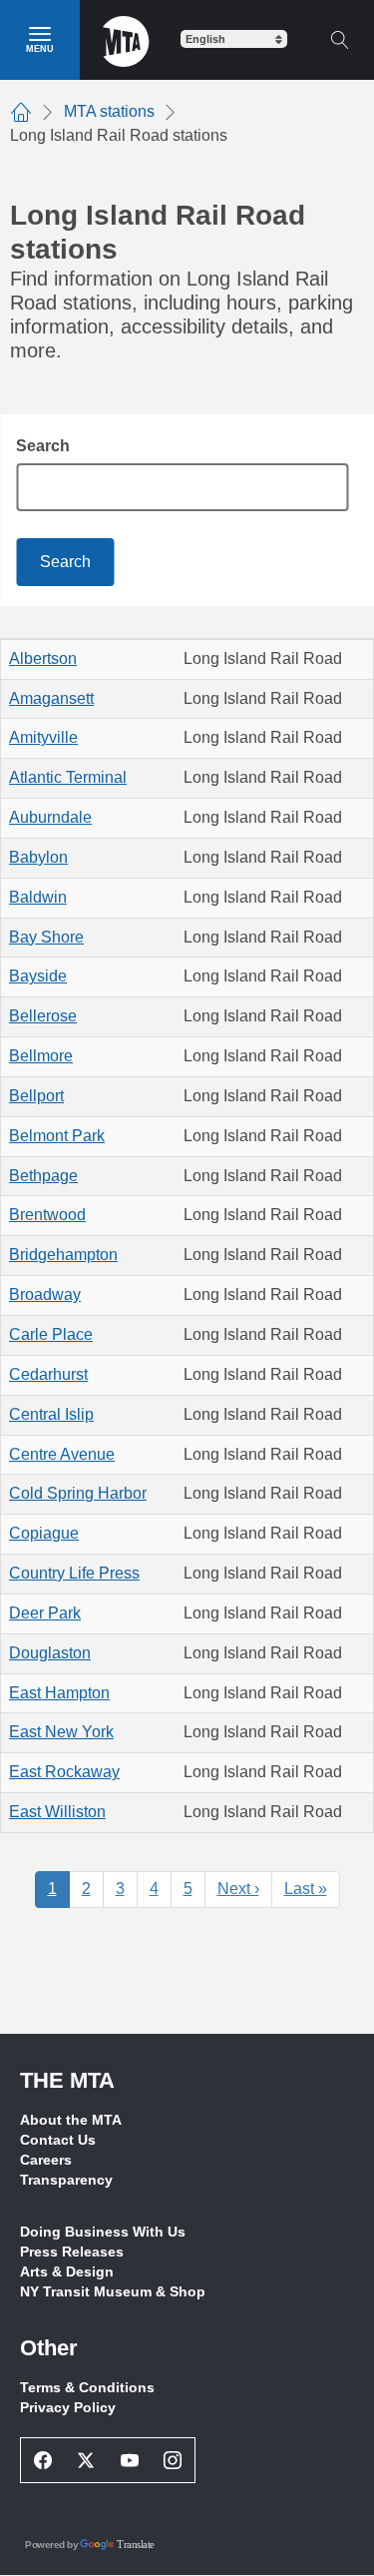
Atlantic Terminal (68, 777)
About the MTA (71, 2120)
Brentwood (47, 1215)
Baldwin (38, 897)
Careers (46, 2160)
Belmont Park (57, 1136)
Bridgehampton (63, 1255)
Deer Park (45, 1613)
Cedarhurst (48, 1374)
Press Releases (72, 2252)
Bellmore (41, 1056)
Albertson (43, 658)
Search (43, 446)
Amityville (43, 737)
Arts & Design (67, 2271)
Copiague (44, 1533)
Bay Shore (46, 937)
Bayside (38, 976)
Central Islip (51, 1414)
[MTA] (126, 40)
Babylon (38, 857)
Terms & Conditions (87, 2387)
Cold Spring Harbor (78, 1493)
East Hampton (59, 1693)
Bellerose (43, 1016)
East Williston (57, 1812)
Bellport (36, 1096)
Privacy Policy (68, 2407)
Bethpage (43, 1176)
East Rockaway (64, 1772)
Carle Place (51, 1334)
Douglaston (50, 1653)
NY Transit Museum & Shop (113, 2291)
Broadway (45, 1294)
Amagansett (51, 698)
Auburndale (50, 817)
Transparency (66, 2180)
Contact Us (58, 2140)
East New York (61, 1732)
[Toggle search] (339, 40)
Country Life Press (74, 1573)
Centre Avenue (62, 1454)
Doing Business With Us (103, 2232)
